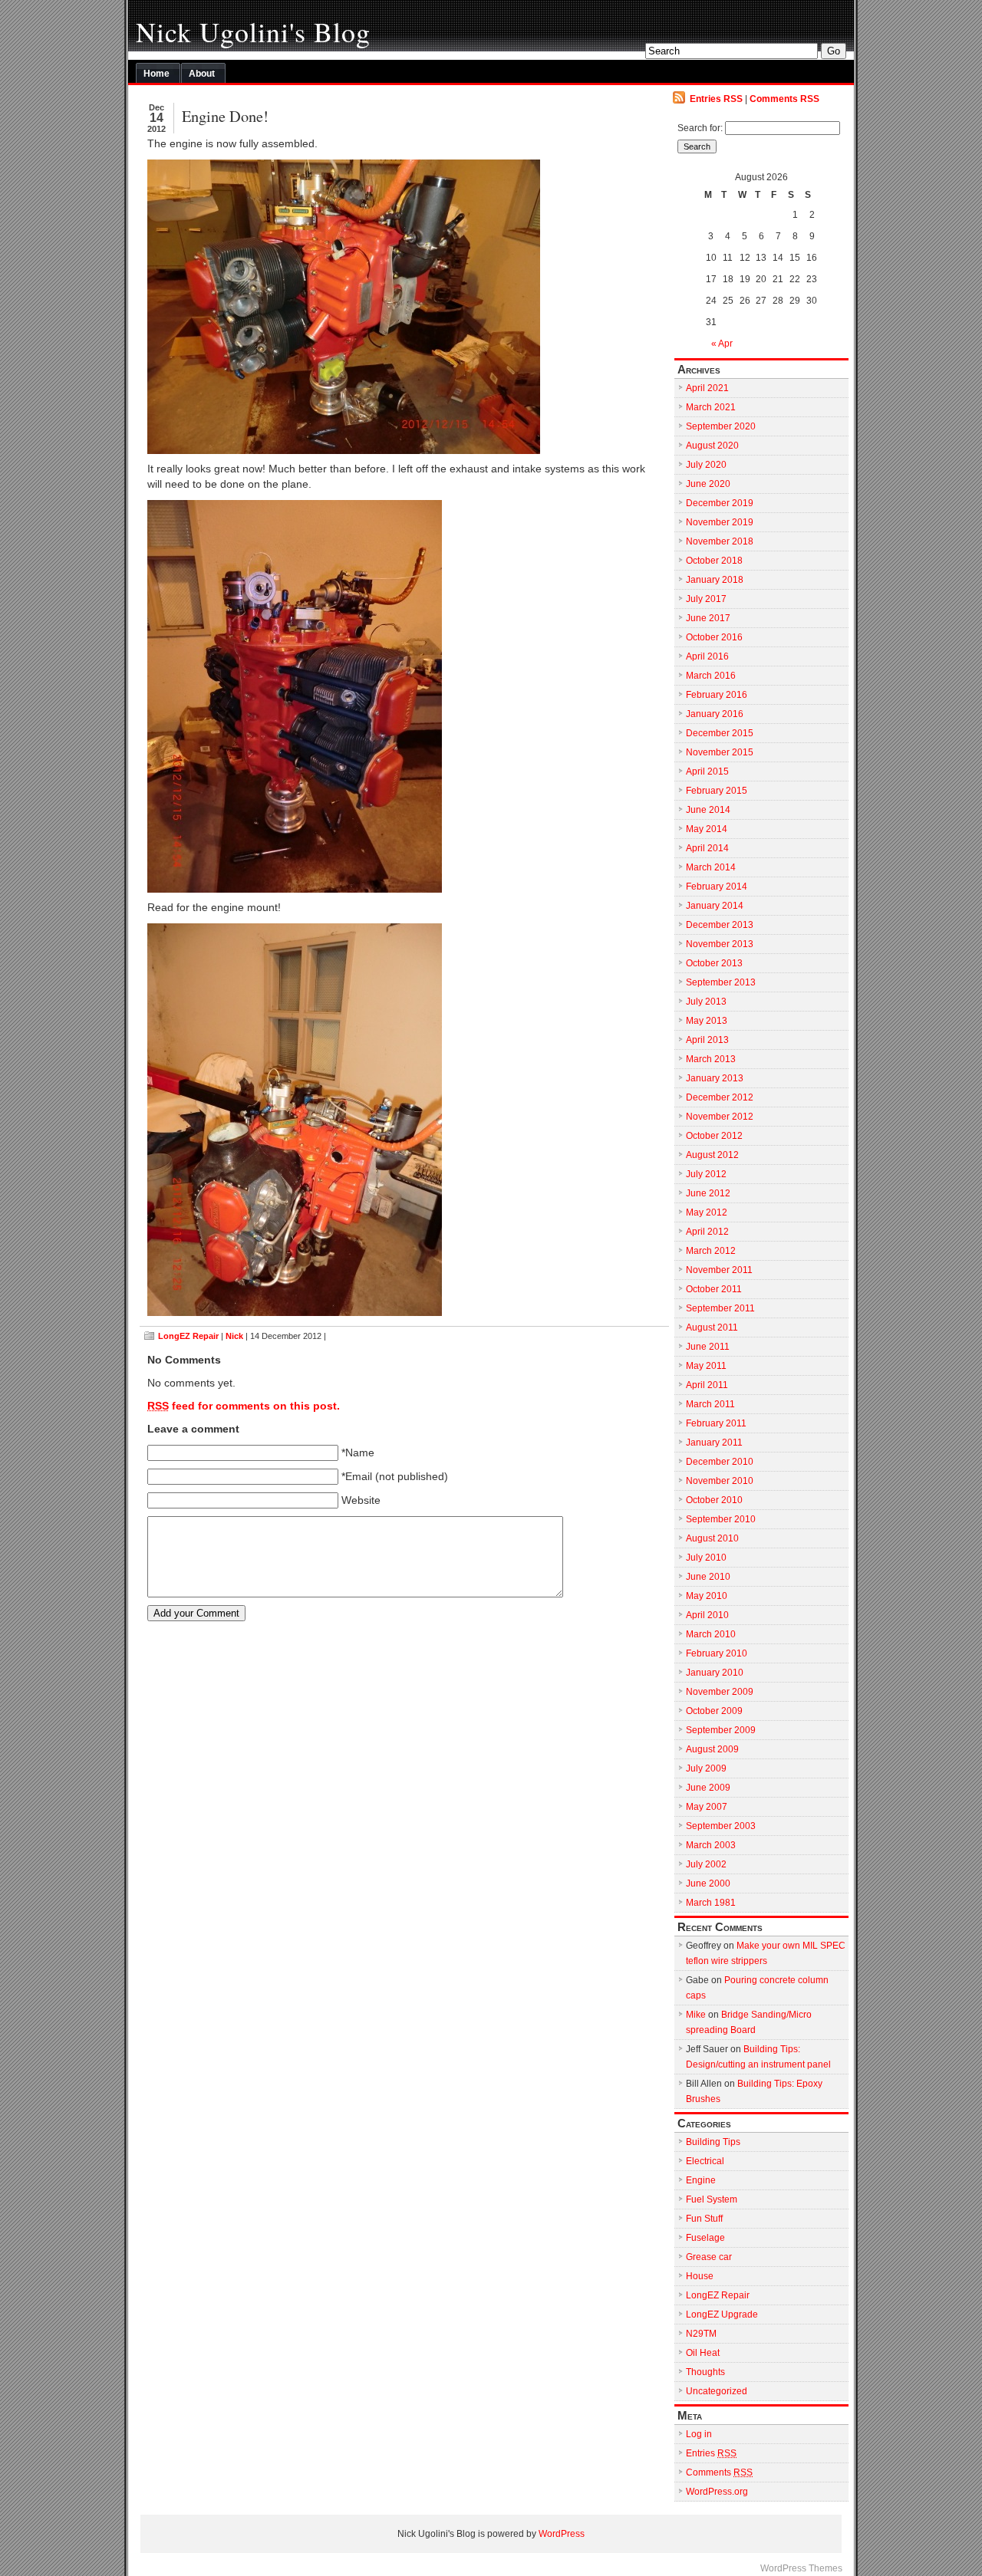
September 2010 (721, 1519)
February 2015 (717, 791)
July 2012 (706, 1174)
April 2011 (707, 1385)
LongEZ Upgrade (722, 2314)
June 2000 (708, 1883)
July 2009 (706, 1768)
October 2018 (714, 561)
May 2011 (706, 1366)
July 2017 (706, 599)
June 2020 (708, 484)
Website (361, 1500)
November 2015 (720, 752)
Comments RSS (784, 99)
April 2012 (707, 1232)
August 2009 (712, 1749)
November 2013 (720, 944)
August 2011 (712, 1327)
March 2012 (711, 1251)
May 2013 (707, 1021)
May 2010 (707, 1596)
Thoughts (705, 2372)
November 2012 (720, 1117)
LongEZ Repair (188, 1336)
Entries (711, 2453)
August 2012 (712, 1155)
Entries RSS (716, 99)
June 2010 (708, 1577)
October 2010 (714, 1500)
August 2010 (712, 1538)
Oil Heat (703, 2353)
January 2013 (715, 1078)
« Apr (722, 344)
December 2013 (720, 925)
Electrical (705, 2161)
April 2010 (707, 1615)
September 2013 (721, 982)
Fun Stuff (704, 2219)
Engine (701, 2180)
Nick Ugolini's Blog (253, 31)
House (700, 2276)
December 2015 (720, 733)
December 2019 (720, 503)
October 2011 (714, 1289)
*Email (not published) (395, 1477)
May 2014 (707, 829)
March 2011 (710, 1404)
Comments (719, 2472)
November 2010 (720, 1481)
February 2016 (717, 695)
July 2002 (706, 1864)
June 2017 (708, 618)
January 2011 (714, 1443)
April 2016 (707, 656)
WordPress (562, 2534)
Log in (699, 2434)
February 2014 (717, 887)
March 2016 (711, 676)
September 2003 (721, 1826)
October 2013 (714, 963)
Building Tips (713, 2142)
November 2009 (720, 1692)
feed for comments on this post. (244, 1406)
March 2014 (711, 867)
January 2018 (715, 580)
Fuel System (712, 2199)
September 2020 (721, 426)
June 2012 (708, 1193)
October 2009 (714, 1711)
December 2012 (720, 1097)
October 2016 (714, 637)
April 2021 (707, 388)
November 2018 (720, 541)
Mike (696, 2015)
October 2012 (714, 1136)
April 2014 (707, 848)
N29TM (701, 2334)
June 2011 (708, 1347)
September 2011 (720, 1308)
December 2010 (720, 1462)
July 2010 (706, 1558)
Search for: (700, 128)
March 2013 (711, 1059)
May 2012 (707, 1212)
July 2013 (706, 1002)
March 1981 (711, 1903)
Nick (234, 1336)
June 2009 (708, 1788)
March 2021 (711, 407)
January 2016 (715, 714)
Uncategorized (717, 2391)
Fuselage (705, 2238)
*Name (358, 1453)
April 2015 (707, 771)
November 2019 (720, 522)
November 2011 (719, 1270)
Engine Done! (225, 116)
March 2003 (711, 1845)
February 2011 (716, 1423)
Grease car (709, 2257)
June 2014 (708, 810)
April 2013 (707, 1040)
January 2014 (715, 906)
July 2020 (706, 465)
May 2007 (707, 1807)
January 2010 (715, 1673)
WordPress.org (717, 2492)
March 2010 (711, 1634)
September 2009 (721, 1730)
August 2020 (712, 446)
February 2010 (717, 1653)
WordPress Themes (801, 2568)
